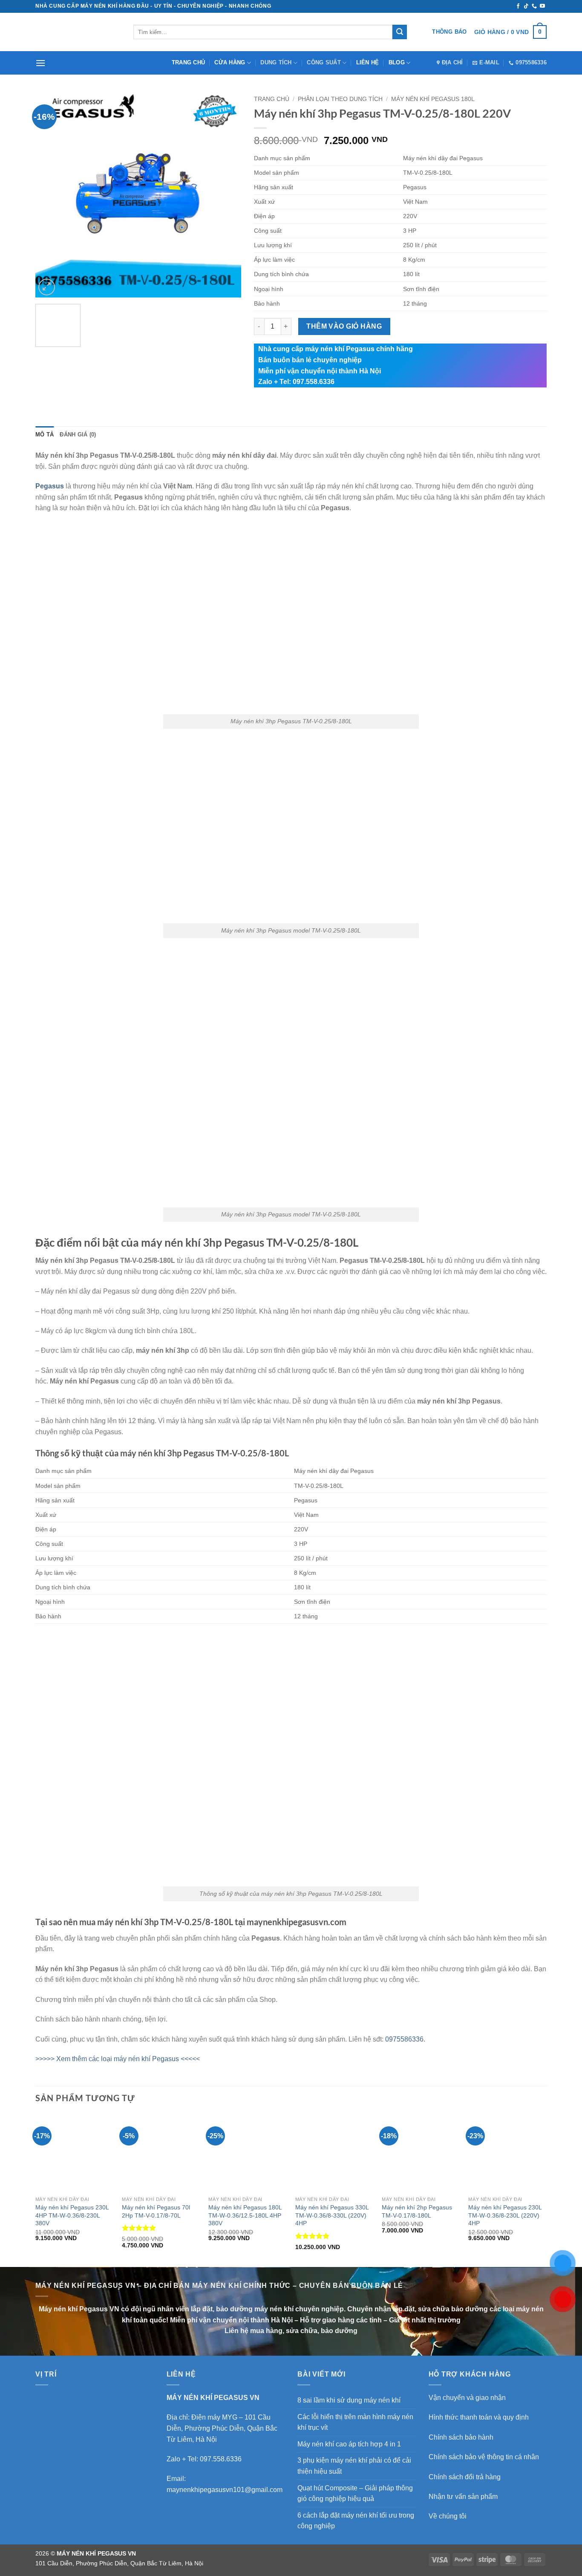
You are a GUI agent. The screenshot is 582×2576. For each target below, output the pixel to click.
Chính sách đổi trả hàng (465, 2477)
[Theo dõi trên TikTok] (526, 6)
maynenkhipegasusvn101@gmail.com (225, 2490)
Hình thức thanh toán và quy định (479, 2417)
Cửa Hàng (230, 62)
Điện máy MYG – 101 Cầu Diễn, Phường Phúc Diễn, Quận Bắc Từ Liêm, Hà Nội (222, 2428)
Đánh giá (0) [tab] (78, 435)
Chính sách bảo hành (461, 2437)
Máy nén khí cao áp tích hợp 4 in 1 (349, 2444)
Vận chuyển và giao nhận (467, 2398)
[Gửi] (400, 32)
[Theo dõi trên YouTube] (542, 6)
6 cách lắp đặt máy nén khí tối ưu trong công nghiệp (356, 2521)
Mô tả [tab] (45, 435)
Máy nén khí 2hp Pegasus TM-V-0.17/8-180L (417, 2211)
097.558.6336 (221, 2459)
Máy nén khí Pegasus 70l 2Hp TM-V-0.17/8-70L (156, 2211)
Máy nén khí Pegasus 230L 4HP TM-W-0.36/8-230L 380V (72, 2215)
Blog (397, 62)
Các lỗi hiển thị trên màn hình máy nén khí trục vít (355, 2422)
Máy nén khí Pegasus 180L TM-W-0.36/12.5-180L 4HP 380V (245, 2215)
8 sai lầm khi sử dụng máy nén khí (349, 2400)
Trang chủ (188, 62)
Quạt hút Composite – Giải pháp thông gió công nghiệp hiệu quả (355, 2494)
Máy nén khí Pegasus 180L (433, 99)
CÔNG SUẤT (324, 62)
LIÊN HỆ (368, 62)
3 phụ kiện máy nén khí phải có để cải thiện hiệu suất (354, 2466)
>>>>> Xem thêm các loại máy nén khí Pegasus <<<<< (118, 2059)
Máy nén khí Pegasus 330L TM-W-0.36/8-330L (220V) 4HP (332, 2215)
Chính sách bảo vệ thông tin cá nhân (484, 2457)
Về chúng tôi (448, 2516)
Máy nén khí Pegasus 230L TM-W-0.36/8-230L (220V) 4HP (505, 2215)
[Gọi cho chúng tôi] (534, 6)
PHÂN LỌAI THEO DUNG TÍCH (340, 99)
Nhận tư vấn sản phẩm (463, 2497)
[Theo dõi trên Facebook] (518, 6)
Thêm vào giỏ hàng (344, 326)
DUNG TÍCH (276, 62)
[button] (510, 32)
